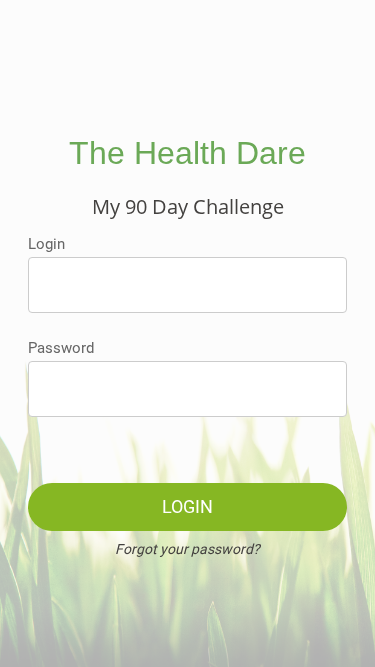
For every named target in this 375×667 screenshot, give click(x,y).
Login (46, 244)
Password (61, 348)
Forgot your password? (187, 549)
